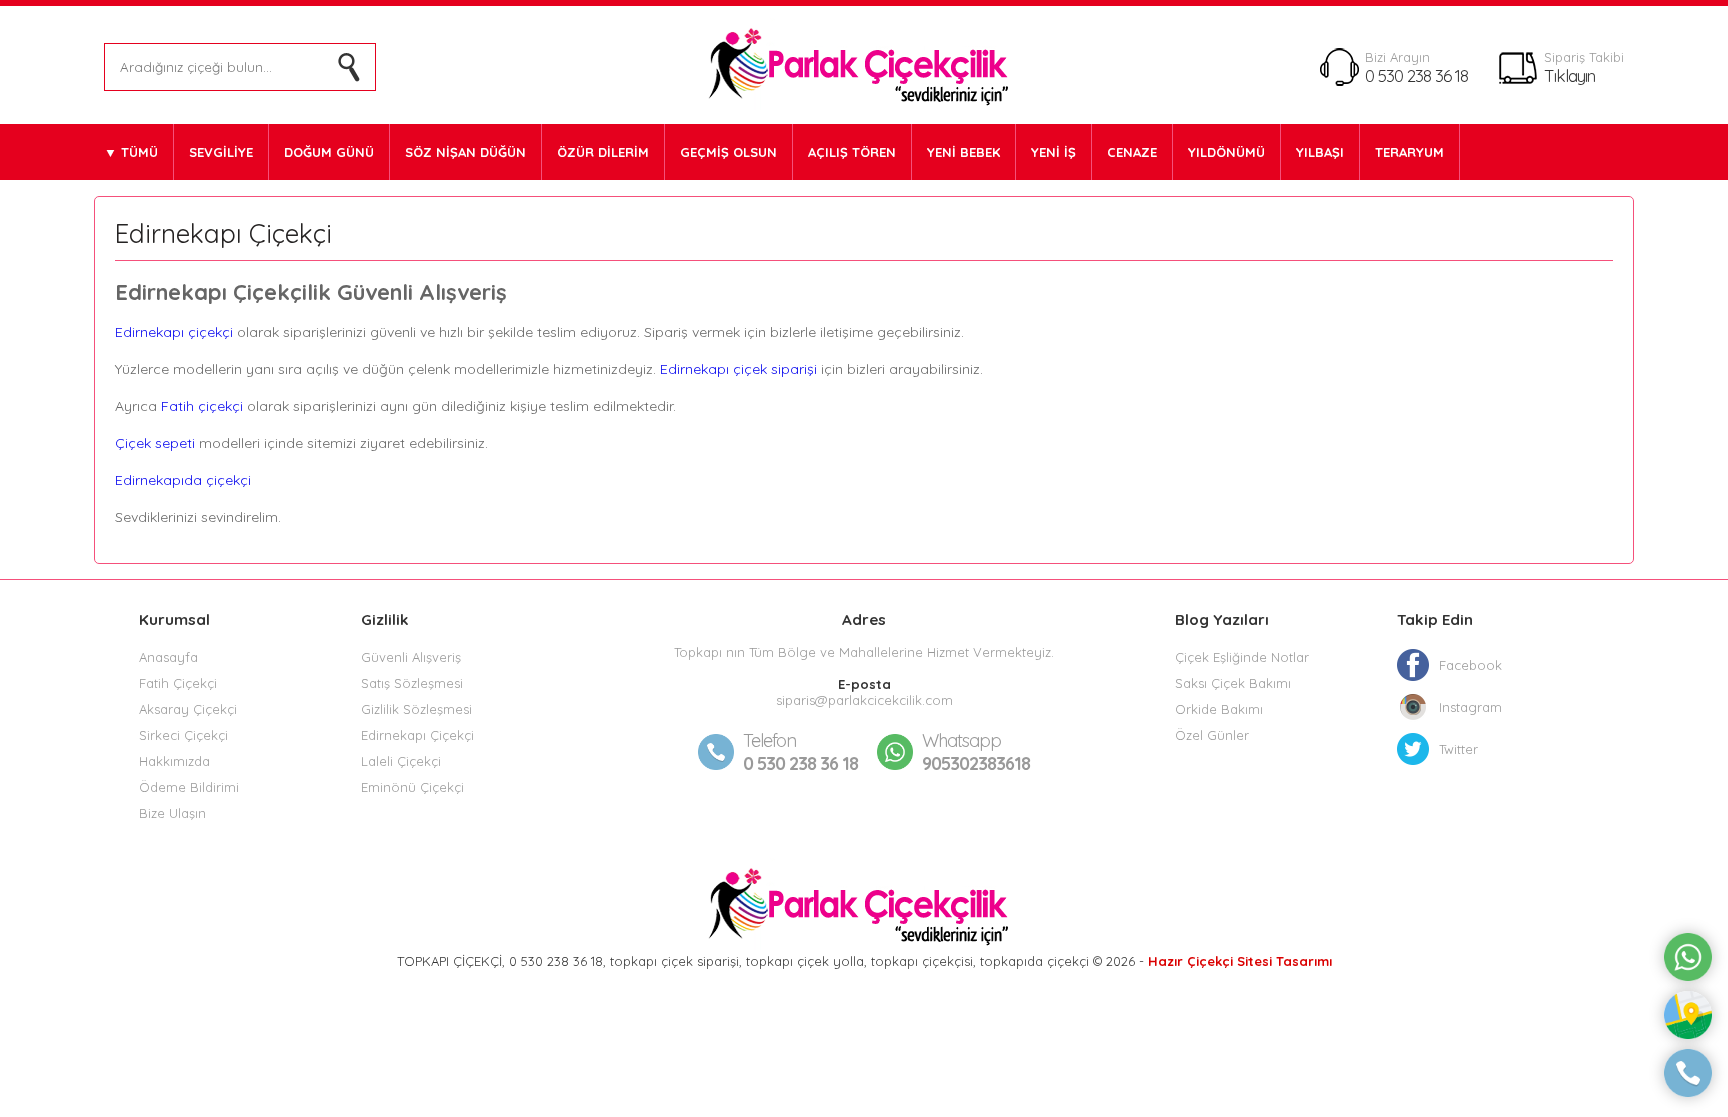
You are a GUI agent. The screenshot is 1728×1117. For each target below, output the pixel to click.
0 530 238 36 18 (1416, 75)
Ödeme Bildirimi (189, 787)
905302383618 (976, 752)
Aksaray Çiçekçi (188, 709)
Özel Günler (1212, 735)
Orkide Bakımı (1219, 709)
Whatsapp (961, 740)
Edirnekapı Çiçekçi (417, 735)
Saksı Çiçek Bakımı (1233, 683)
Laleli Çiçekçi (401, 761)
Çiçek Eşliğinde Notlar (1242, 657)
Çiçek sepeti (155, 443)
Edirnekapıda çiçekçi (185, 480)
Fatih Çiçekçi (178, 683)
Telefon (769, 740)
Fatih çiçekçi (202, 406)
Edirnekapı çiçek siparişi (738, 369)
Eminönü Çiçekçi (412, 787)
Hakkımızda (174, 761)
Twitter (1458, 749)
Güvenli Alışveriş (411, 657)
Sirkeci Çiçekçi (183, 735)
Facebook (1470, 665)
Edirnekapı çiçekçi (174, 332)
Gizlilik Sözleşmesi (416, 709)
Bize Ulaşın (172, 813)
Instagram (1470, 707)
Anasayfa (168, 657)
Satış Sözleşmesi (412, 683)
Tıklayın (1569, 75)
